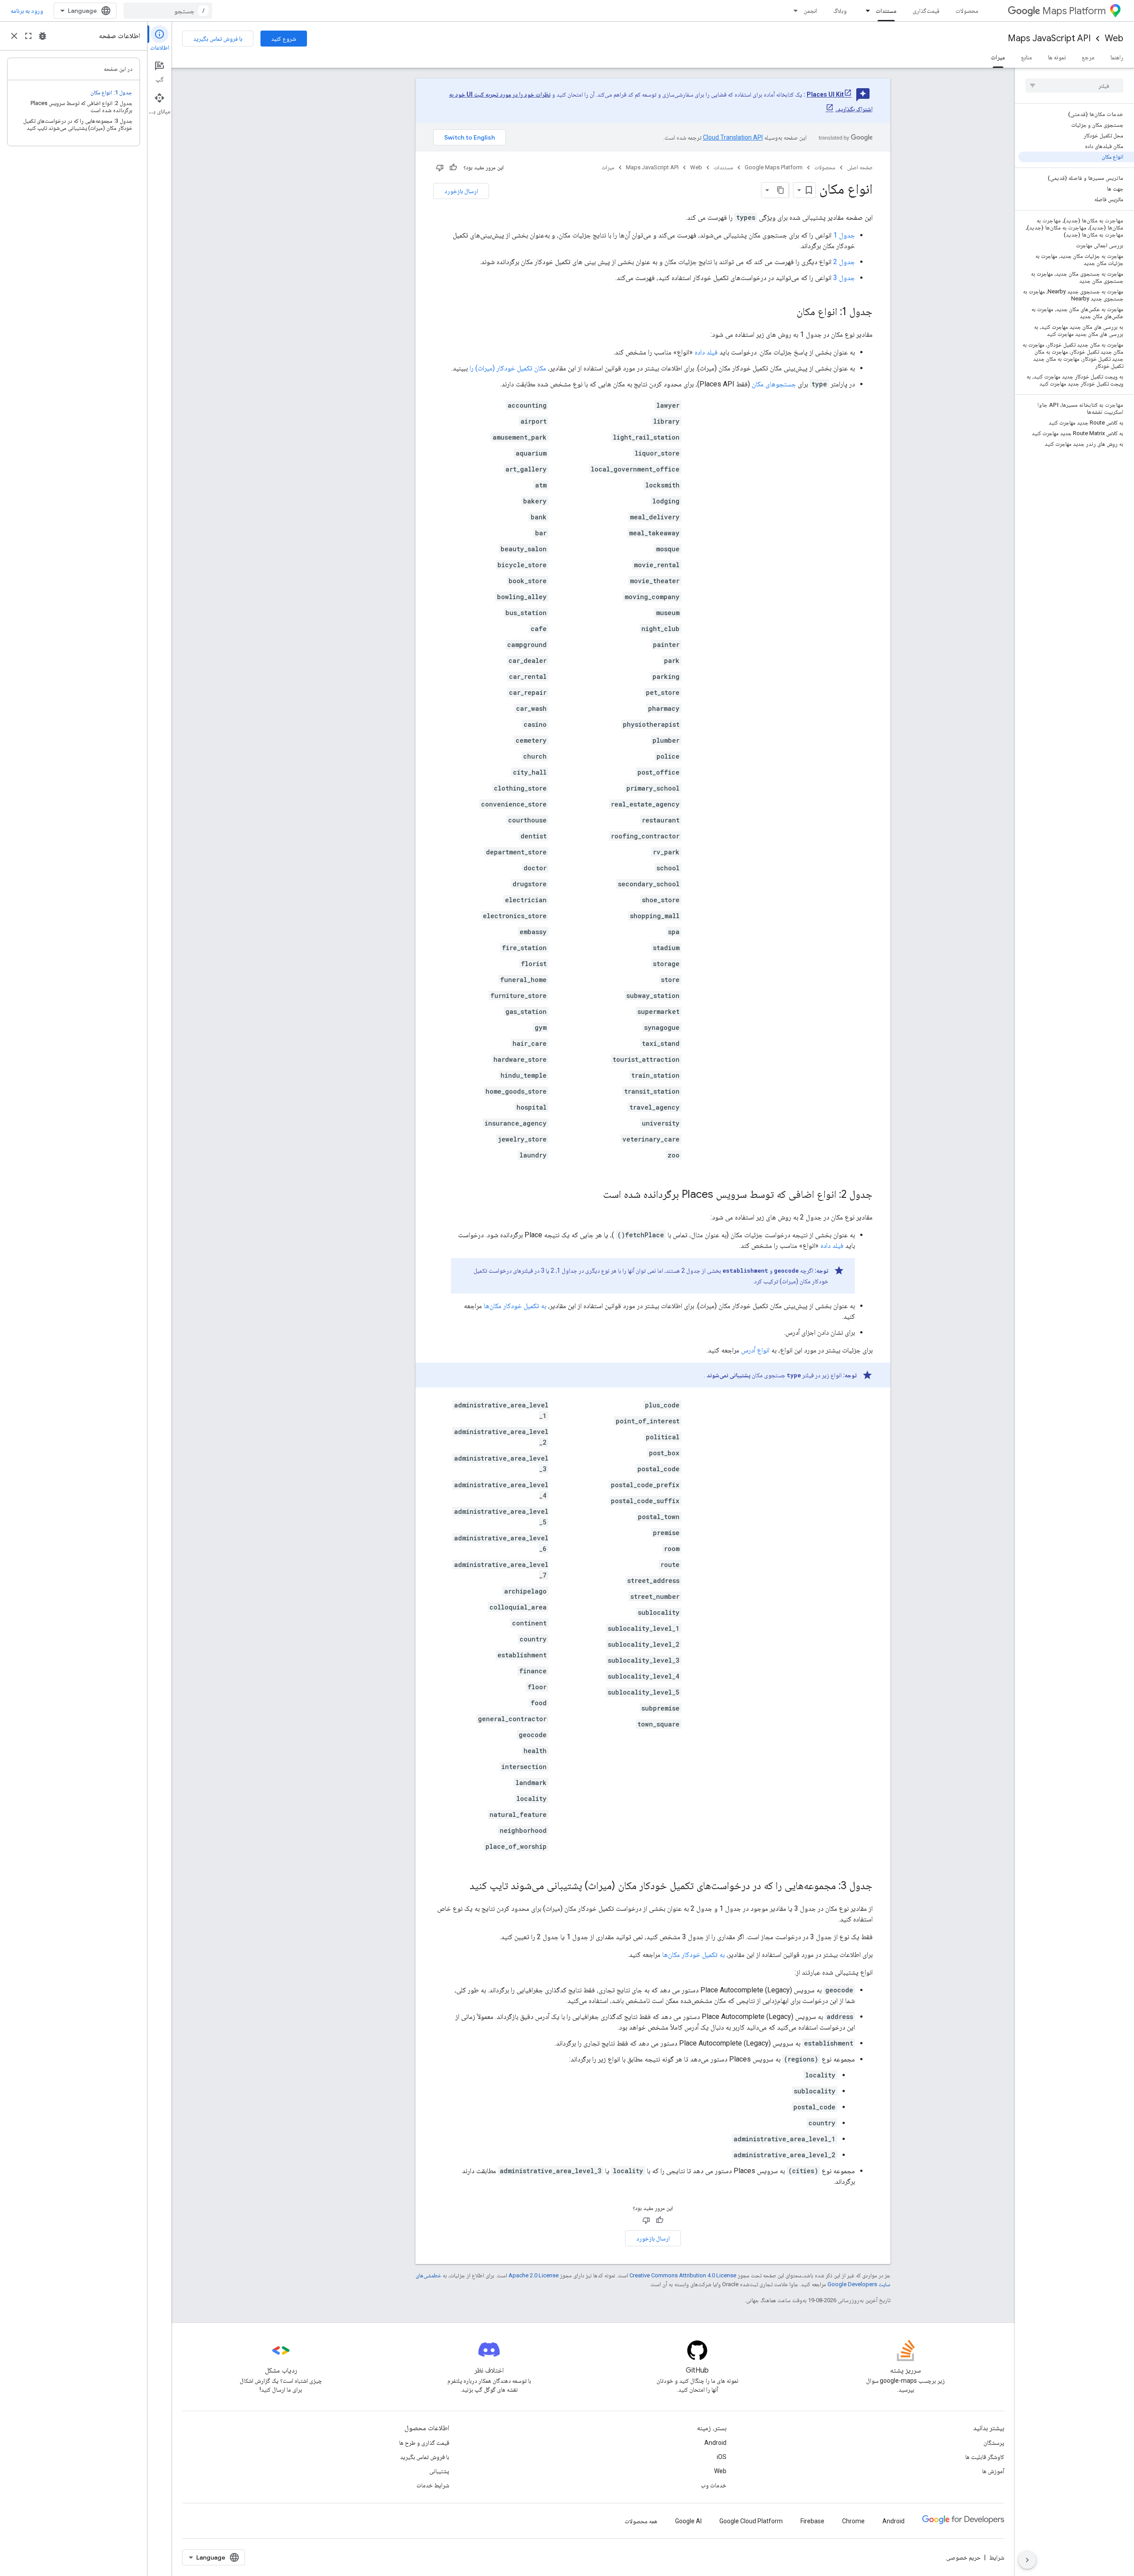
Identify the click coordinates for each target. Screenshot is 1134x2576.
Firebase (812, 2521)
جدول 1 (844, 235)
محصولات (967, 11)
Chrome (853, 2521)
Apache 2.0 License (534, 2275)
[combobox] (168, 11)
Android (715, 2443)
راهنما (1117, 57)
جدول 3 (844, 278)
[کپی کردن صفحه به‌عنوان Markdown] (781, 190)
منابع (1027, 57)
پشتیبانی (439, 2471)
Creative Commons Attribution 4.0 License (683, 2275)
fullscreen (28, 36)
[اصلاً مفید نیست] (440, 168)
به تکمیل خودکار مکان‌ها (515, 1306)
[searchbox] (1074, 86)
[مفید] (453, 168)
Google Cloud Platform (751, 2521)
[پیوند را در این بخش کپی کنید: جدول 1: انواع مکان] (788, 312)
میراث (998, 57)
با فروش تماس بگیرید (218, 39)
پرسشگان (994, 2443)
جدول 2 (844, 262)
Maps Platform (1074, 11)
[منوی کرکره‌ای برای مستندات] (865, 11)
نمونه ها (1057, 57)
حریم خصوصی (963, 2557)
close (14, 36)
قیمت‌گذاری (926, 11)
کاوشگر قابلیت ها (985, 2457)
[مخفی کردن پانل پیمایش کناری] (1027, 2560)
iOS (722, 2457)
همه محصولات (641, 2521)
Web (1114, 38)
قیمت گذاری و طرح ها (424, 2443)
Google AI (688, 2521)
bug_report (43, 36)
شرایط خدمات (433, 2485)
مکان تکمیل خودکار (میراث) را (508, 368)
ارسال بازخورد (461, 191)
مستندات (886, 11)
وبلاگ (840, 11)
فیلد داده (706, 352)
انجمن (810, 11)
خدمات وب (714, 2485)
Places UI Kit (825, 94)
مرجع (1088, 57)
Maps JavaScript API (1049, 38)
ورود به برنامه (27, 11)
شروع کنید (284, 39)
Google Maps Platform (774, 167)
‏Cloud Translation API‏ (733, 137)
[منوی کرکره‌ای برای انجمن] (793, 11)
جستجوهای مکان (774, 384)
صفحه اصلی (860, 167)
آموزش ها (993, 2471)
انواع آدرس (755, 1350)
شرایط (997, 2557)
